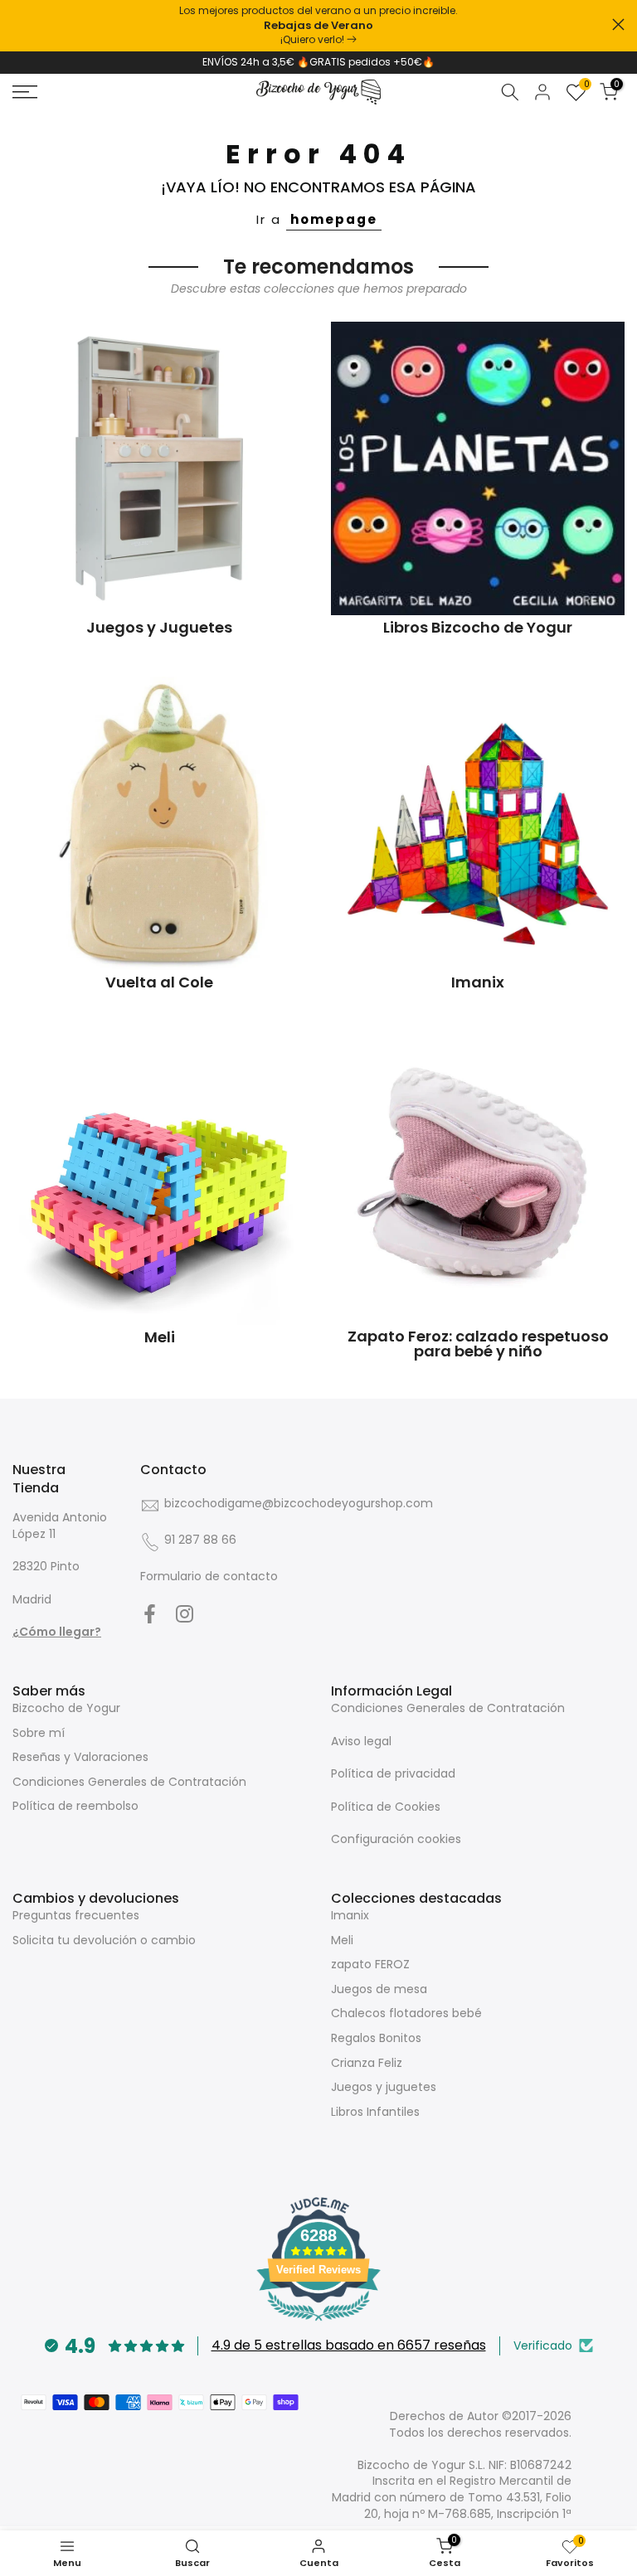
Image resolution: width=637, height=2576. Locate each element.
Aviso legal (361, 1741)
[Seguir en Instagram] (185, 1614)
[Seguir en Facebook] (150, 1614)
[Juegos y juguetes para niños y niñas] (159, 468)
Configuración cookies (396, 1839)
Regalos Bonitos (376, 2038)
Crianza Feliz (367, 2063)
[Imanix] (478, 823)
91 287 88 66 (200, 1540)
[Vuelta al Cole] (159, 823)
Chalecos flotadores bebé (406, 2013)
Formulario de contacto (209, 1576)
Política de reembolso (75, 1806)
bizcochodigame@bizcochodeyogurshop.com (299, 1503)
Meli (342, 1940)
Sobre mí (39, 1733)
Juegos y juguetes (384, 2087)
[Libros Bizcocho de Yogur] (478, 468)
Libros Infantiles (375, 2112)
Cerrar (19, 24)
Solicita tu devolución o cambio (104, 1940)
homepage (334, 219)
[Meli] (159, 1178)
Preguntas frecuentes (76, 1915)
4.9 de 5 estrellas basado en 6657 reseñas (349, 2345)
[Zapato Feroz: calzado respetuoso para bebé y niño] (478, 1178)
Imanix (350, 1915)
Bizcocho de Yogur (66, 1708)
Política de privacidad (393, 1773)
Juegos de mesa (379, 1989)
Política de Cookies (386, 1807)
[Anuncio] (318, 26)
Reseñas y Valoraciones (80, 1757)
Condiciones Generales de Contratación (129, 1782)
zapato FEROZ (370, 1964)
